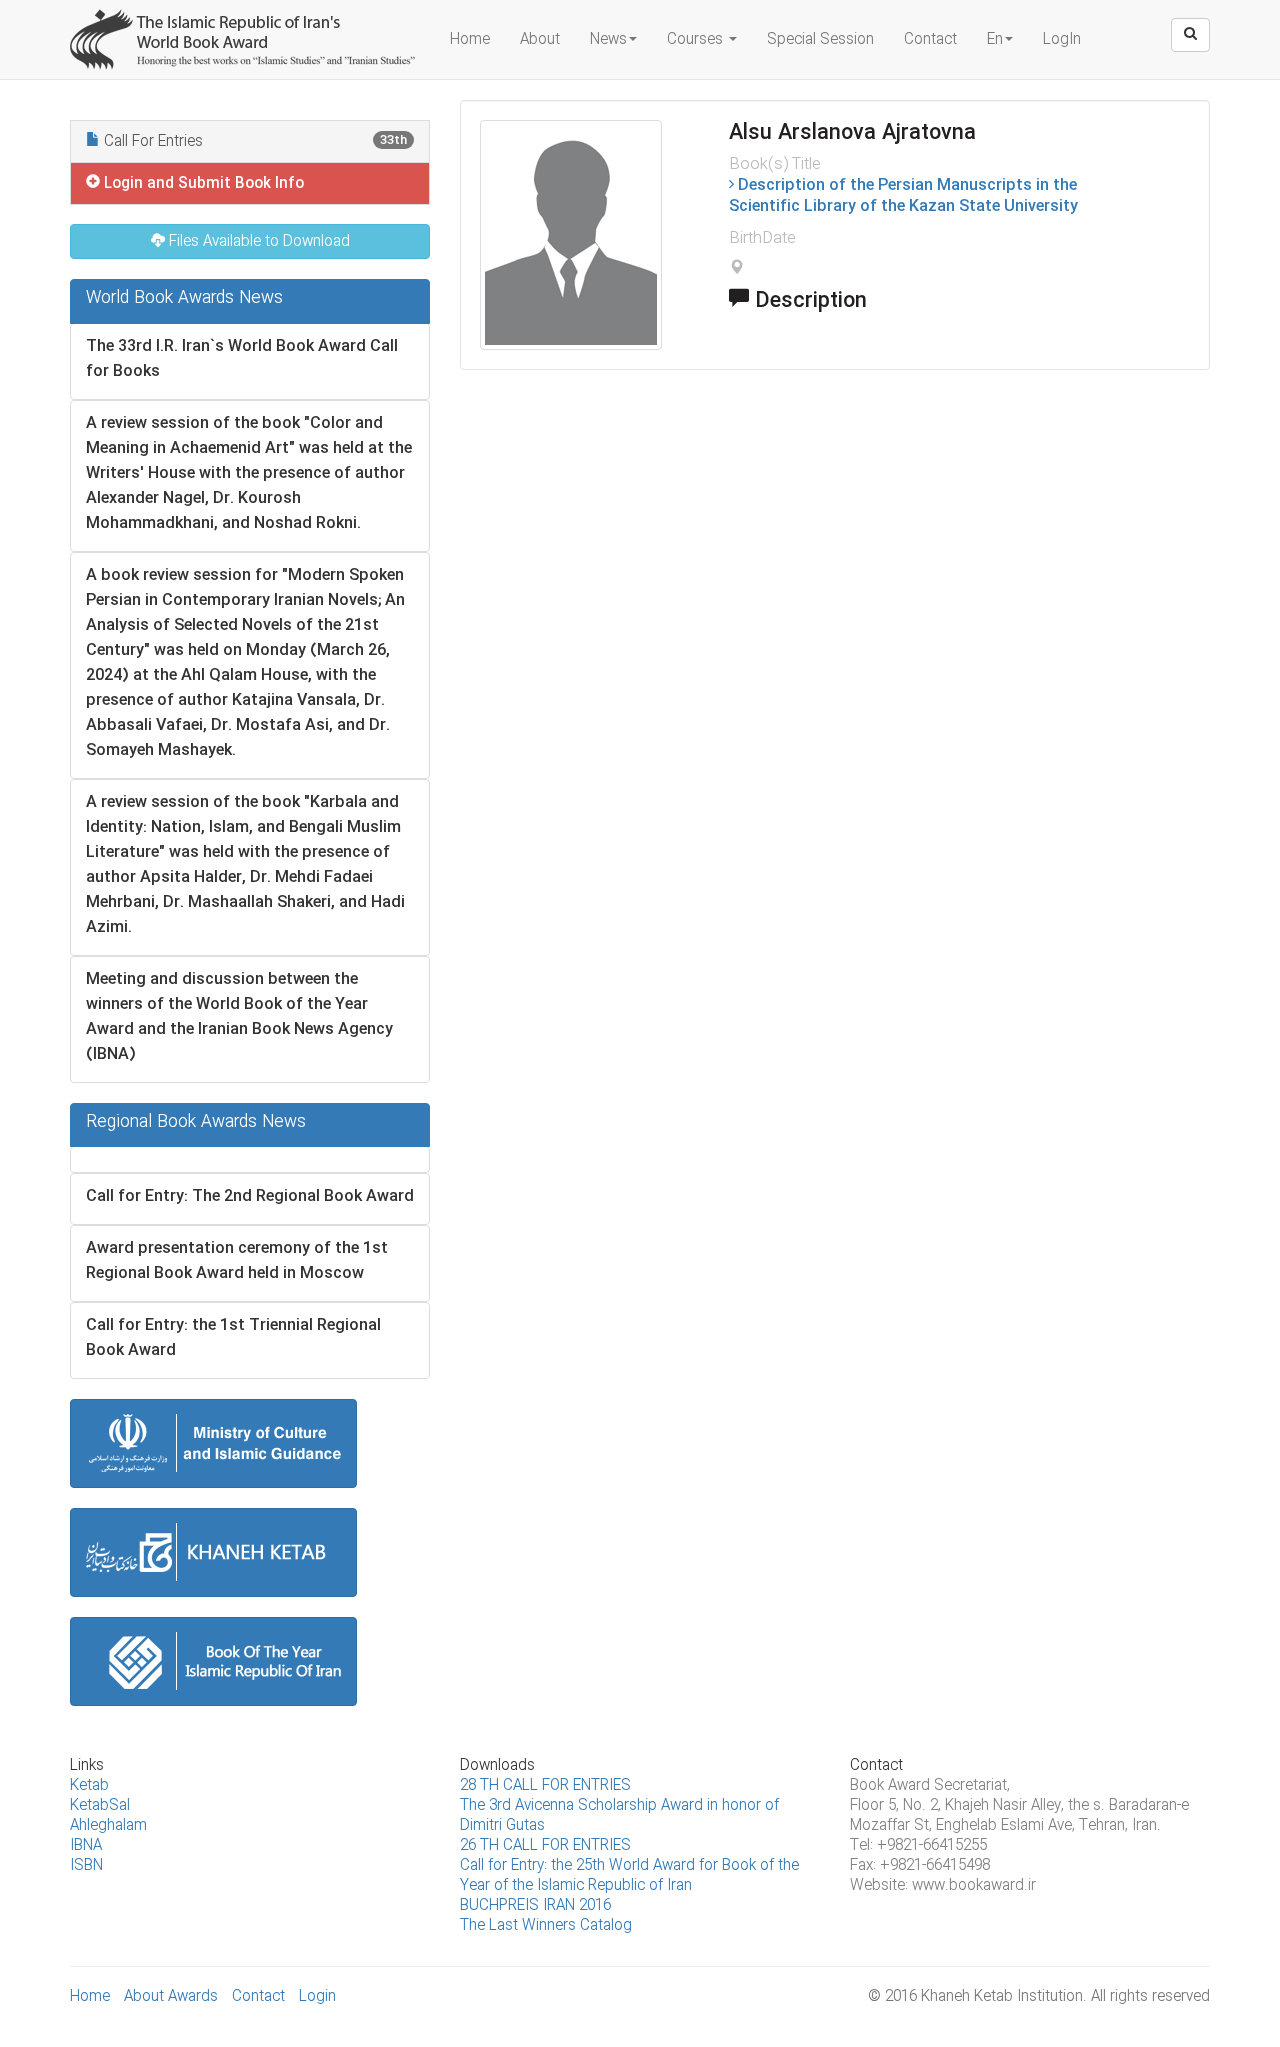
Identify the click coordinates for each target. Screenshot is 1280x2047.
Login (317, 1997)
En (995, 40)
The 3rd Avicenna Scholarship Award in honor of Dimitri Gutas (619, 1816)
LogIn (1062, 40)
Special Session (820, 40)
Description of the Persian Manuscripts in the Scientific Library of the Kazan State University (903, 196)
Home (470, 40)
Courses (697, 40)
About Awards (171, 1997)
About (540, 40)
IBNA (86, 1846)
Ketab (89, 1786)
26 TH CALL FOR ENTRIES (545, 1846)
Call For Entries (253, 142)
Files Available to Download (257, 242)
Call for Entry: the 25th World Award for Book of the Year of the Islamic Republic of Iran (629, 1876)
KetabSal (100, 1806)
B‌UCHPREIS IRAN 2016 (535, 1906)
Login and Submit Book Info (202, 184)
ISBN (86, 1866)
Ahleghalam (108, 1826)
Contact (930, 40)
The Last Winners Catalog (546, 1926)
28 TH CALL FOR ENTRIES (545, 1786)
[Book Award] (245, 25)
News (608, 40)
